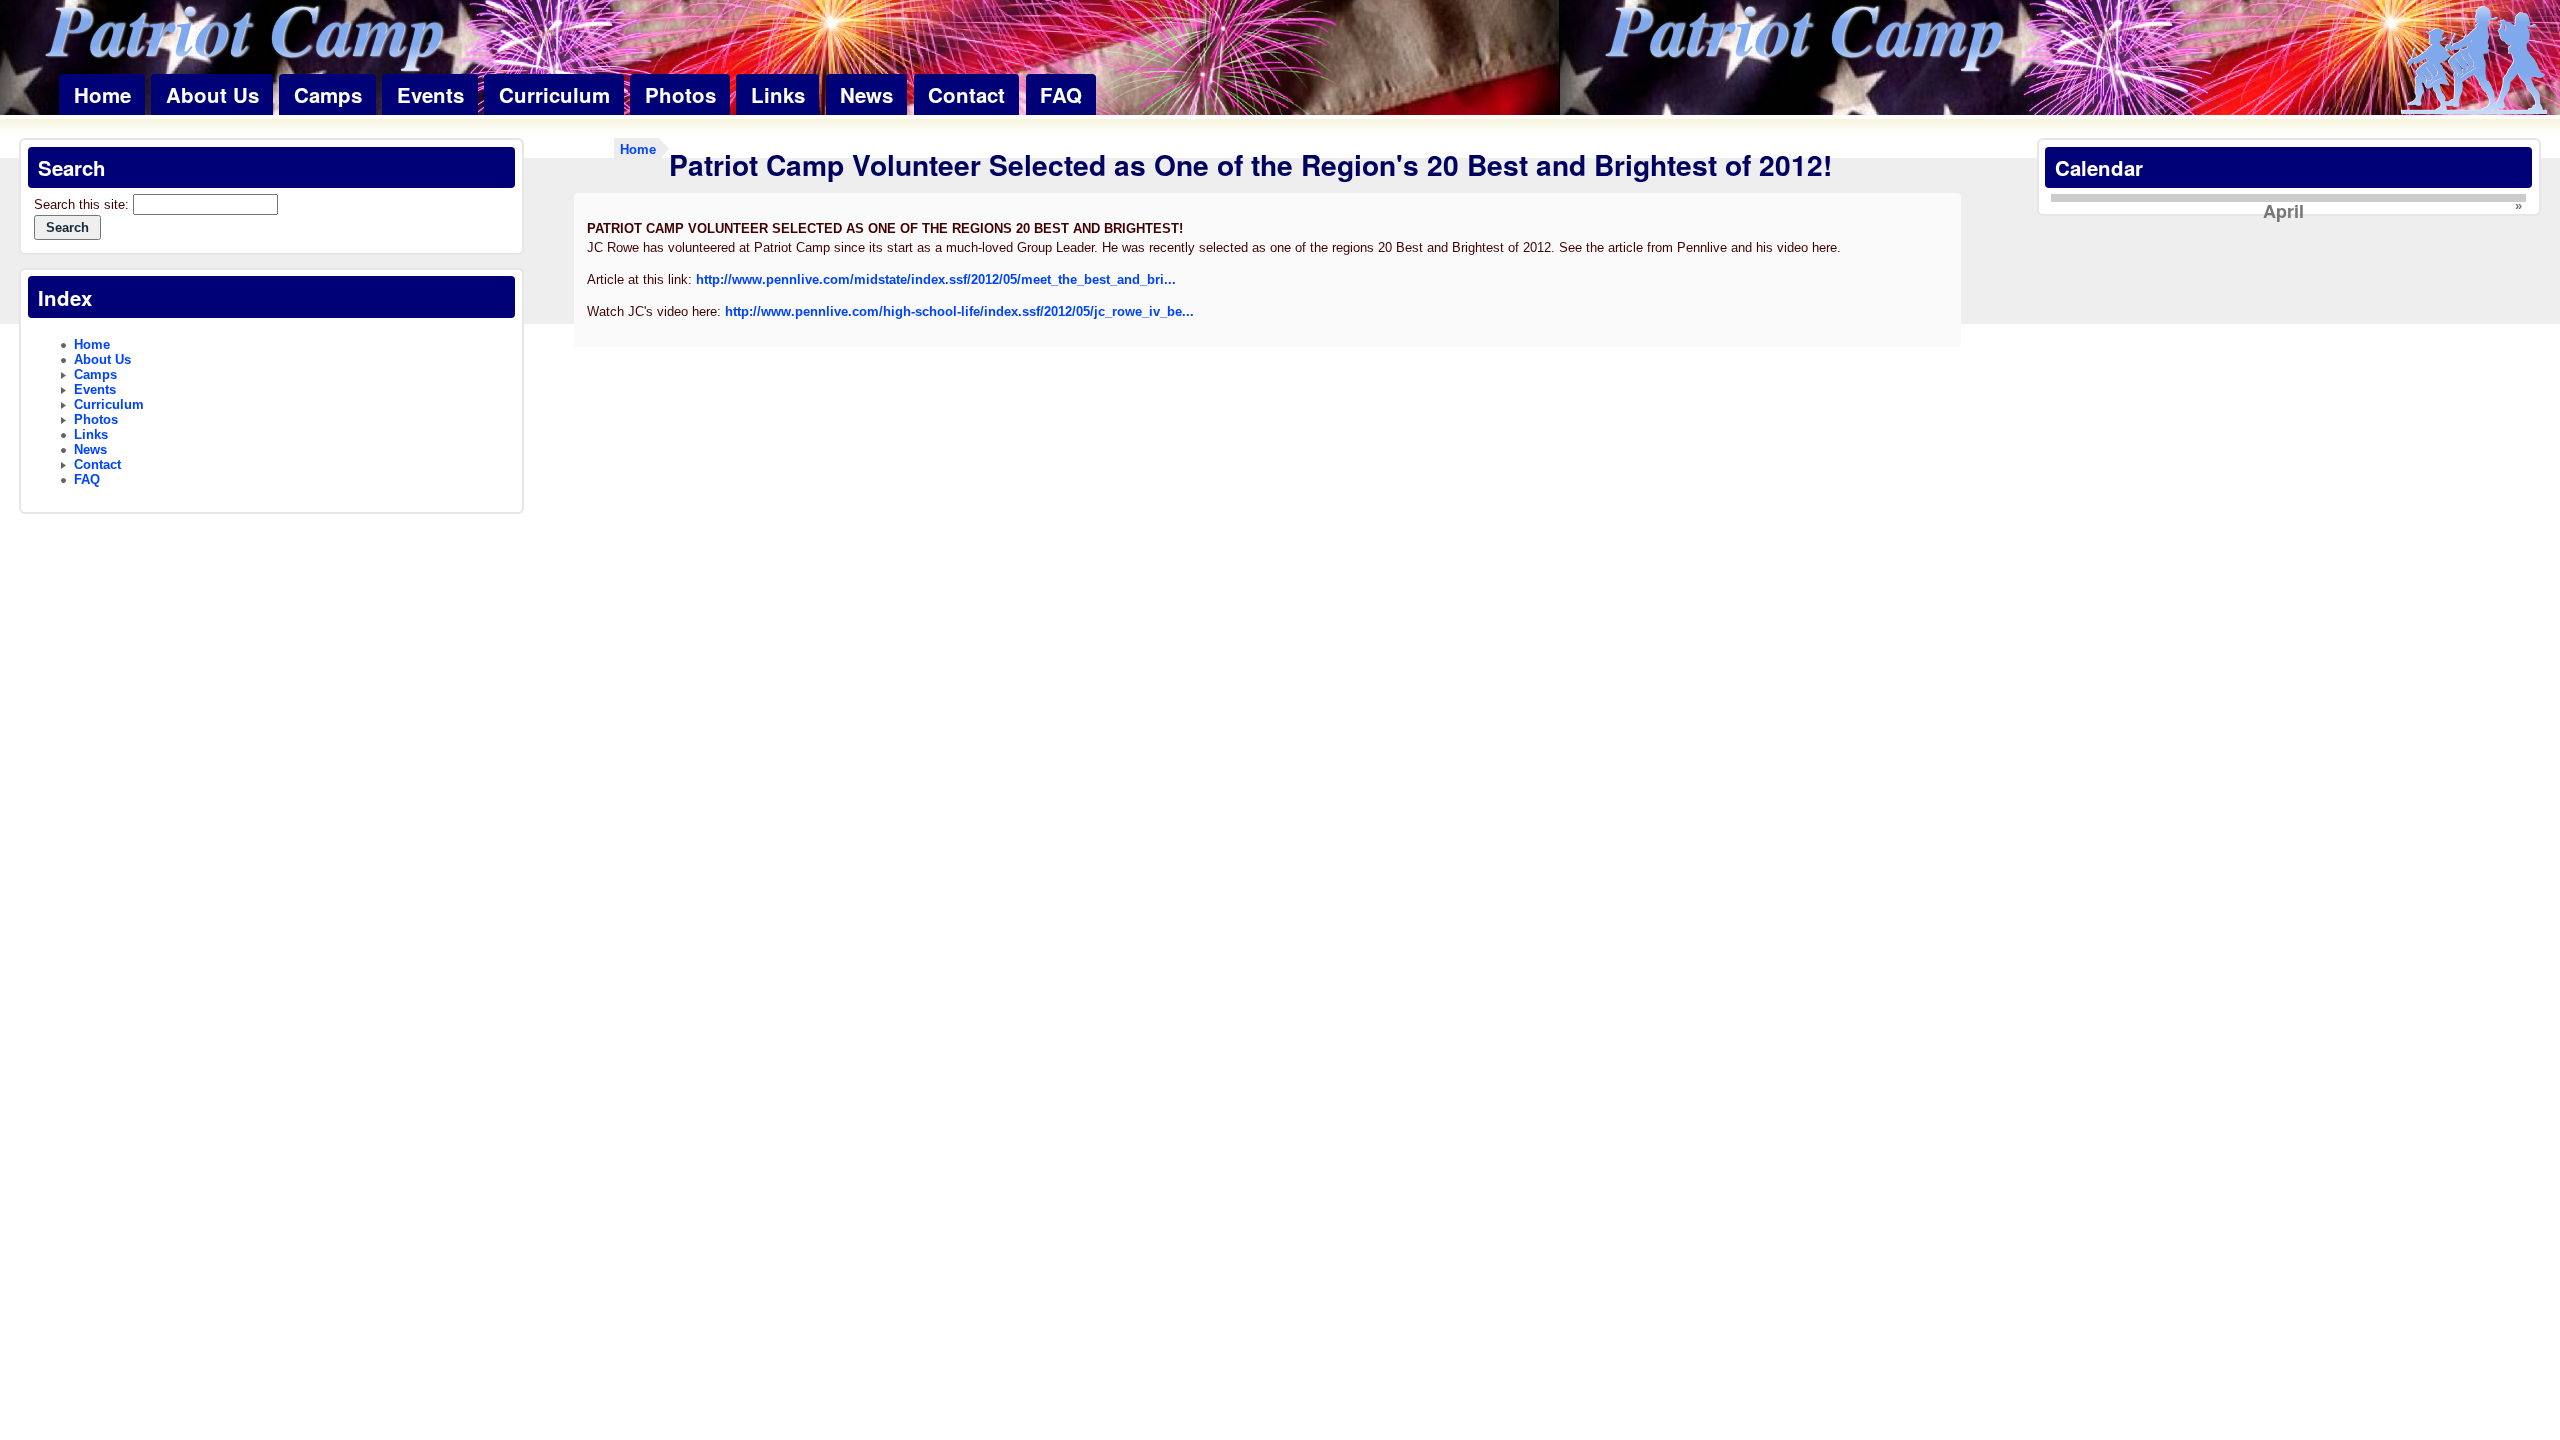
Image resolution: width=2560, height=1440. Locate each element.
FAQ (1061, 94)
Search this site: (83, 204)
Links (778, 94)
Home (102, 94)
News (866, 94)
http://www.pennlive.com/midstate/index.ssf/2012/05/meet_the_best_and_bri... (936, 279)
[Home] (2474, 61)
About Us (212, 94)
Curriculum (554, 94)
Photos (680, 94)
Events (430, 94)
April (2283, 211)
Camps (328, 94)
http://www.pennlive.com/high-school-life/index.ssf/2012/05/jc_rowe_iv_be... (959, 311)
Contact (966, 94)
